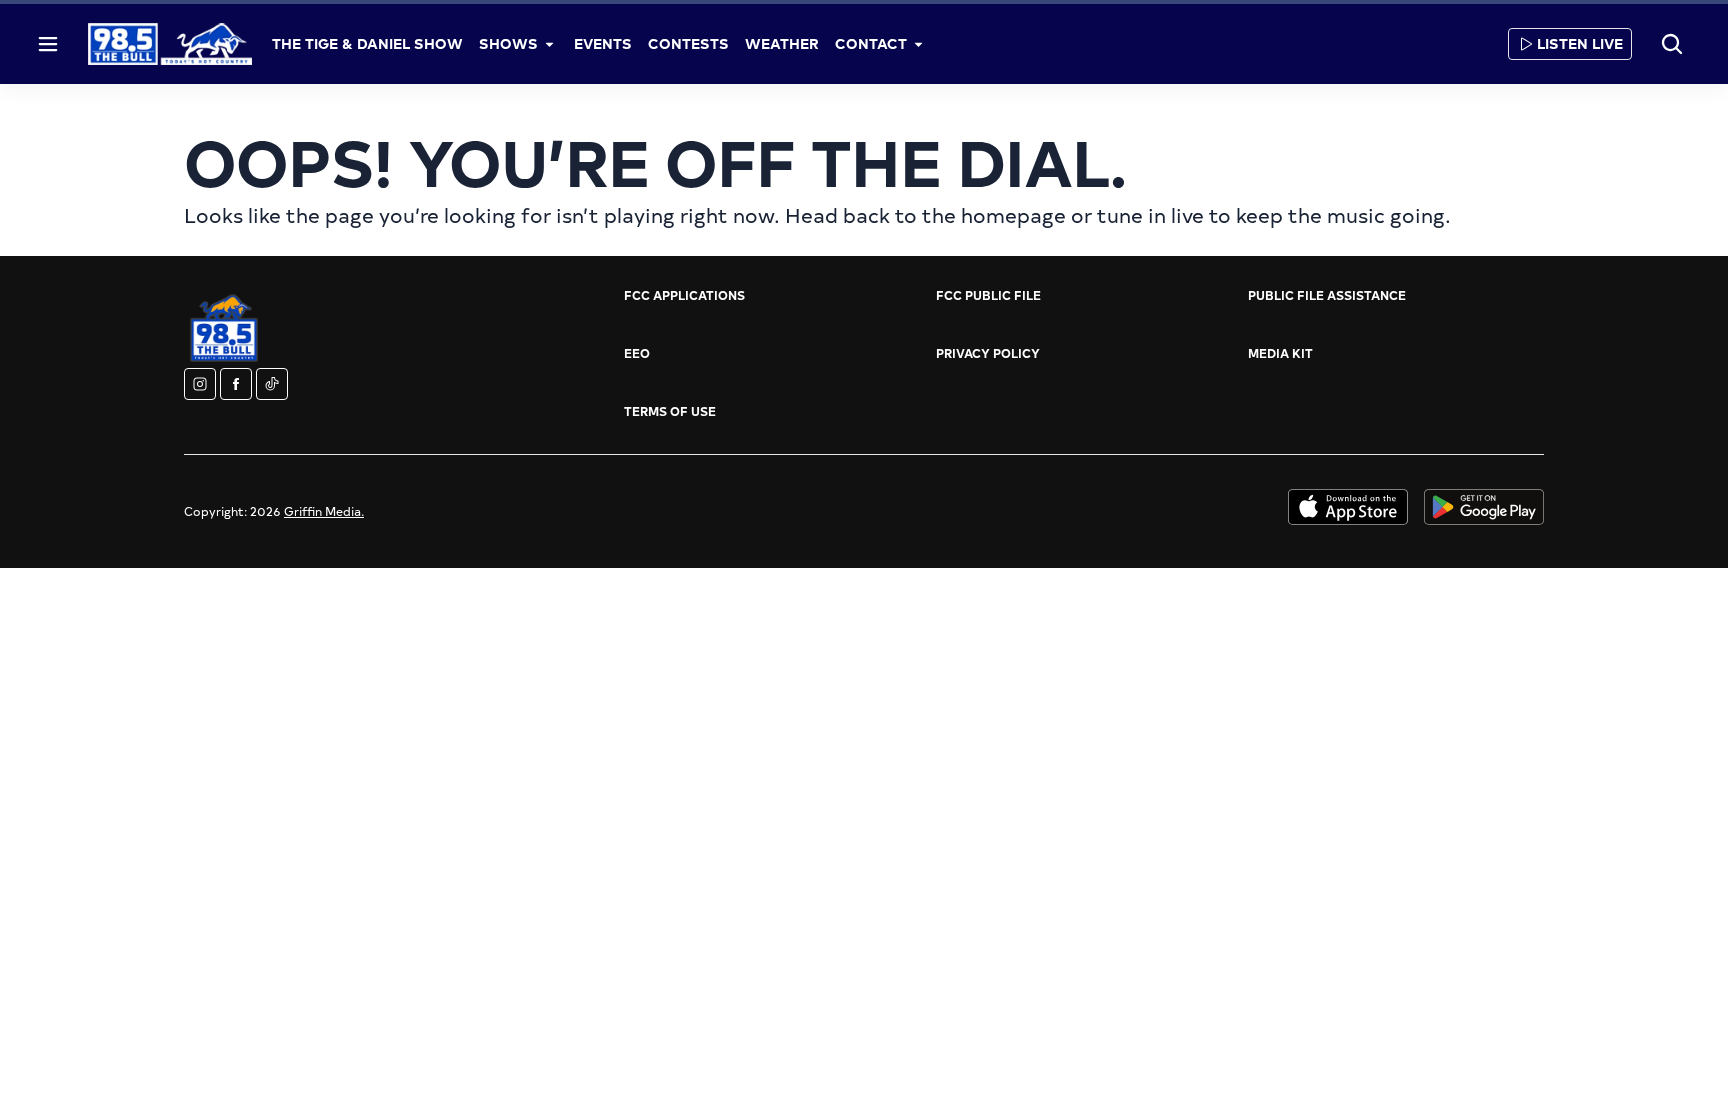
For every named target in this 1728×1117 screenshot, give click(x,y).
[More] (550, 44)
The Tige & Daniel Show (367, 43)
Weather (782, 43)
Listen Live (1580, 43)
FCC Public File (988, 295)
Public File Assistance (1327, 295)
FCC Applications (684, 295)
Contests (688, 43)
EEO (637, 353)
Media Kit (1280, 353)
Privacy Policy (988, 353)
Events (603, 43)
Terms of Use (670, 411)
